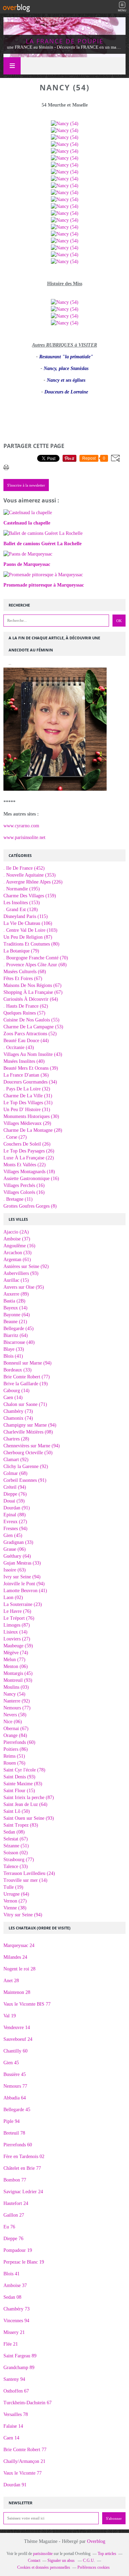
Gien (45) (13, 1535)
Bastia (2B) (14, 1301)
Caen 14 (11, 2438)
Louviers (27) (17, 1639)
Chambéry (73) (18, 1411)
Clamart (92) (16, 1460)
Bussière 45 (15, 2074)
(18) (29, 1172)
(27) (15, 1137)
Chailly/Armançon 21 (24, 2461)
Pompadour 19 (18, 2250)
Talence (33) (16, 1866)
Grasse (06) (15, 1549)
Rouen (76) (14, 1763)
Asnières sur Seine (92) (26, 1266)
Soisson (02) (16, 1853)
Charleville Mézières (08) (28, 1432)
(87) (28, 937)
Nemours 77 (15, 2086)
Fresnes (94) (15, 1529)
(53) (33, 1027)
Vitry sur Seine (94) (23, 1915)
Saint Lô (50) (17, 1811)
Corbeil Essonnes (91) (25, 1480)
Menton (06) (16, 1666)
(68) (35, 965)
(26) (27, 1144)
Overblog (96, 2541)
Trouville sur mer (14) (25, 1880)
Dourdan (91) (17, 1508)
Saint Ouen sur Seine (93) (29, 1818)
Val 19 (10, 2016)
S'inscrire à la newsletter (26, 485)
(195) (22, 889)
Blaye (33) (14, 1349)
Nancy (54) (14, 1694)
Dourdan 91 (15, 2485)
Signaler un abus (62, 2560)
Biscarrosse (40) (19, 1342)
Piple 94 (12, 2121)
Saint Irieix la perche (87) (29, 1798)
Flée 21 (11, 2344)
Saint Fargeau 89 (20, 2356)
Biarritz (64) (16, 1335)
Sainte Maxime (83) (23, 1784)
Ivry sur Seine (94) (22, 1577)
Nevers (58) (15, 1715)
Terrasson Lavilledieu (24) (29, 1873)
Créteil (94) (15, 1487)
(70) (36, 958)
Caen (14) (13, 1397)
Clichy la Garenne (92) (26, 1466)
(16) (31, 1179)
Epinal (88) (15, 1515)
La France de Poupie (65, 41)
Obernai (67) (16, 1729)
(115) (26, 916)
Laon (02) (13, 1597)
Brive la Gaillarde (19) (26, 1384)
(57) (24, 1013)
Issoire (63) (15, 1570)
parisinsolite (43, 2554)
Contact (34, 2560)
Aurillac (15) (16, 1280)
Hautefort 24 (16, 2203)
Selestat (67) (16, 1839)
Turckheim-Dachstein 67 (28, 2403)
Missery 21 (14, 2332)
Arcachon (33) (18, 1253)
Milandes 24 (15, 1957)
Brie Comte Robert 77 (25, 2450)
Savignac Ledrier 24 (23, 2192)
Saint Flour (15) (19, 1791)
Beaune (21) (15, 1322)
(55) (31, 1020)
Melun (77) (14, 1660)
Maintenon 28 (17, 1992)
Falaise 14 (13, 2426)
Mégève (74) (16, 1653)
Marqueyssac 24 (19, 1945)
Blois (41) (13, 1356)
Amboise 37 (15, 2285)
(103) (30, 930)
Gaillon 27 (14, 2215)
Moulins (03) (16, 1687)
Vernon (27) (15, 1901)
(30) (31, 1116)
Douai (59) (14, 1501)
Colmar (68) (15, 1473)
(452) (24, 868)
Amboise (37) (17, 1239)
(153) (22, 903)
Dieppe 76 (13, 2239)
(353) (30, 875)
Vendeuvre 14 (17, 2028)
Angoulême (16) (19, 1246)
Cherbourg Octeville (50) (28, 1453)
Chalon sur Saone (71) (25, 1404)
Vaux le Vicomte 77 (23, 2473)
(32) (27, 1089)
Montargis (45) (18, 1673)
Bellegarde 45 (17, 2110)
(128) (21, 910)
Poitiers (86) (16, 1749)
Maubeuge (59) (18, 1646)
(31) (28, 1096)
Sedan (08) (14, 1832)
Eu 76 (9, 2227)
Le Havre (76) (17, 1611)
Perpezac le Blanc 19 (24, 2262)
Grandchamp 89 (19, 2368)
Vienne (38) (15, 1908)
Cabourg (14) (17, 1391)
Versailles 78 (16, 2414)
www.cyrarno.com (21, 826)
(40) (24, 1061)
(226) (33, 882)
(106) (28, 923)
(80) (31, 944)
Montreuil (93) (18, 1680)
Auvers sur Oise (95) (24, 1287)
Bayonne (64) (17, 1315)
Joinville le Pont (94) (24, 1584)
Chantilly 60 (15, 2051)
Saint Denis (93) (19, 1777)
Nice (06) (13, 1722)
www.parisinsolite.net (24, 837)
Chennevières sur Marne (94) (32, 1446)
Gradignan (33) (18, 1542)
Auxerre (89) (16, 1294)
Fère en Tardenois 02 (24, 2156)
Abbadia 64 (15, 2098)
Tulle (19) (13, 1887)
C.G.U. (89, 2560)
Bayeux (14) (15, 1308)
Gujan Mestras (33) (22, 1563)
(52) (30, 1034)
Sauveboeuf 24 (18, 2039)
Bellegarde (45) (19, 1329)
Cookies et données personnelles (44, 2567)
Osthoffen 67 (16, 2391)
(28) (33, 1130)
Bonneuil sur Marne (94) (28, 1363)
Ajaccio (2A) (16, 1232)
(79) (21, 951)
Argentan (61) (17, 1260)
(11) (18, 1199)
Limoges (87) (17, 1625)
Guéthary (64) (17, 1556)
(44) (26, 1041)
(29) (27, 1123)
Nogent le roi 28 (19, 1969)
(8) (30, 1206)
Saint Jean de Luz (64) (25, 1804)
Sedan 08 (12, 2297)
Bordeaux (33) (18, 1370)
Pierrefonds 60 (18, 2145)
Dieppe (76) (15, 1494)
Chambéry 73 (17, 2309)
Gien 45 (11, 2063)
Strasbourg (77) (19, 1860)
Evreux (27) (15, 1522)
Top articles (107, 2554)
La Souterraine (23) (23, 1604)
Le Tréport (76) (19, 1618)
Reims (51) (14, 1756)
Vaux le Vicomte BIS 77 (27, 2004)
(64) (31, 999)
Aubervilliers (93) (21, 1273)
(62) (26, 1006)
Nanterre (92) (17, 1701)
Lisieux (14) (15, 1632)
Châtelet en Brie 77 (22, 2168)
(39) (31, 1068)
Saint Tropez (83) (21, 1825)
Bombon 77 (15, 2180)
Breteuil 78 (14, 2133)
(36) (26, 1075)
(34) (30, 1082)
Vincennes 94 (16, 2321)
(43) (19, 1047)
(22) (29, 1158)
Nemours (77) (17, 1708)
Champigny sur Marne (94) (30, 1425)
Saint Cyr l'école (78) (24, 1770)
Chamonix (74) (18, 1418)
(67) (23, 979)
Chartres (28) (16, 1439)
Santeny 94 (14, 2379)
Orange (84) (15, 1735)
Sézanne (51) (16, 1846)
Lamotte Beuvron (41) (25, 1591)
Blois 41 (12, 2274)
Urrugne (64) (16, 1894)
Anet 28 (11, 1981)
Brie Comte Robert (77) (27, 1377)
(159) (30, 896)
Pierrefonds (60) (19, 1742)
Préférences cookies (94, 2567)
